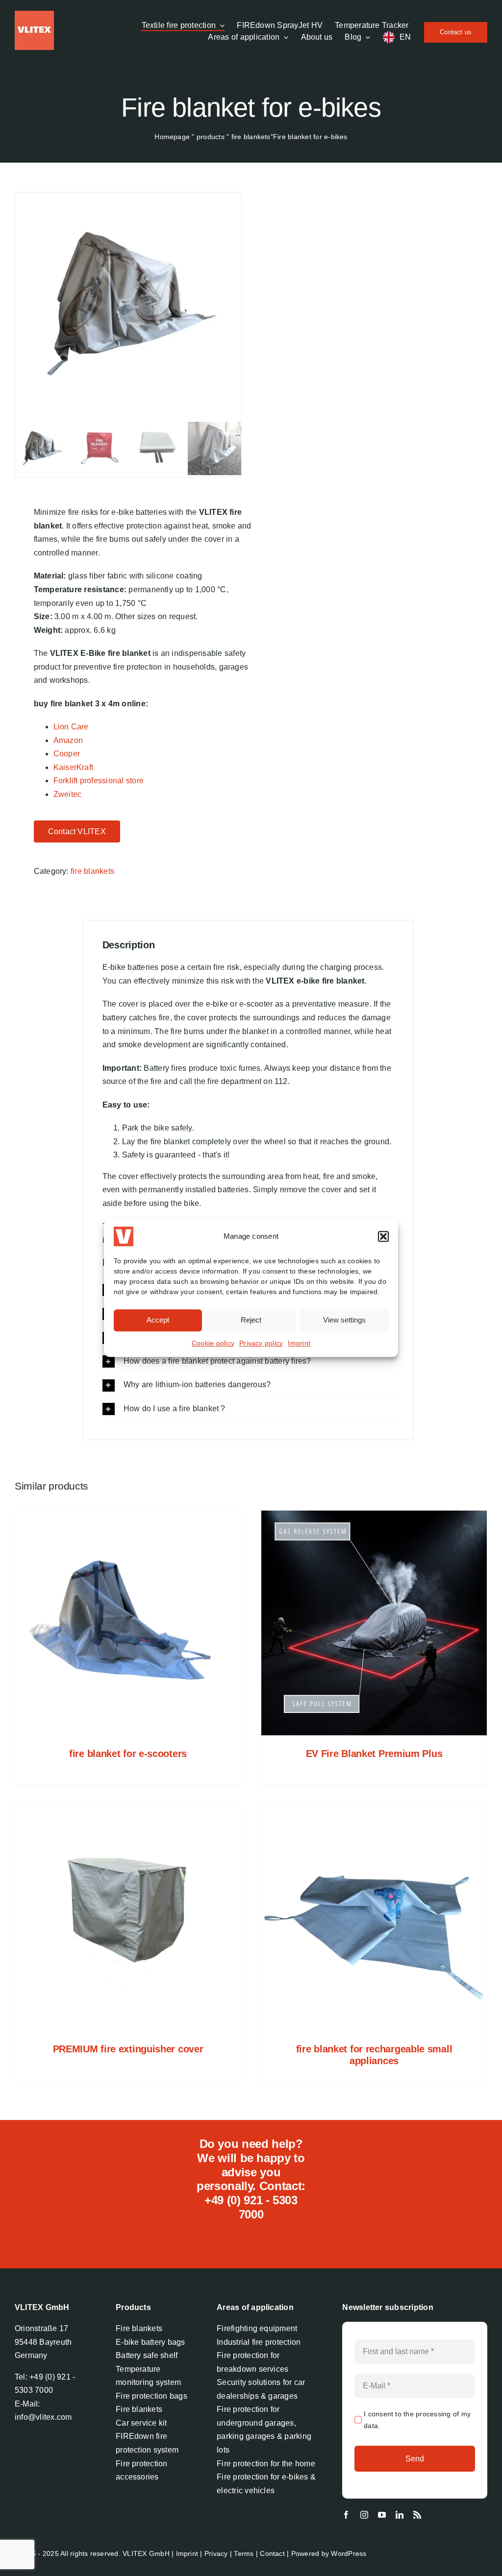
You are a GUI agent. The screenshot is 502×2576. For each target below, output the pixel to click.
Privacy (216, 2553)
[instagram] (364, 2515)
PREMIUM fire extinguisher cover (128, 2049)
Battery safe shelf (147, 2355)
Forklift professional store (99, 781)
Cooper (67, 754)
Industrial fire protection (259, 2342)
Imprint (299, 1343)
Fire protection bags (151, 2396)
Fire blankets (139, 2328)
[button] (383, 1236)
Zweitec (68, 794)
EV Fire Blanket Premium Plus (374, 1754)
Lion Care (71, 727)
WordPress (349, 2553)
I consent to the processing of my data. (417, 2420)
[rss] (417, 2515)
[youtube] (382, 2515)
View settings (344, 1320)
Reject (251, 1320)
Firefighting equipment (257, 2328)
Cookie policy (213, 1343)
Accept (158, 1320)
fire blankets (251, 137)
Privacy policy (261, 1343)
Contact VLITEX (77, 831)
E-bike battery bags (151, 2342)
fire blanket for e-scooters (128, 1754)
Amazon (68, 740)
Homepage (172, 137)
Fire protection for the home (266, 2464)
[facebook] (346, 2515)
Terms (244, 2553)
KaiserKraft (74, 767)
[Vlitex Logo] (34, 14)
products (211, 137)
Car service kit (141, 2423)
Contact (272, 2553)
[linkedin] (400, 2515)
